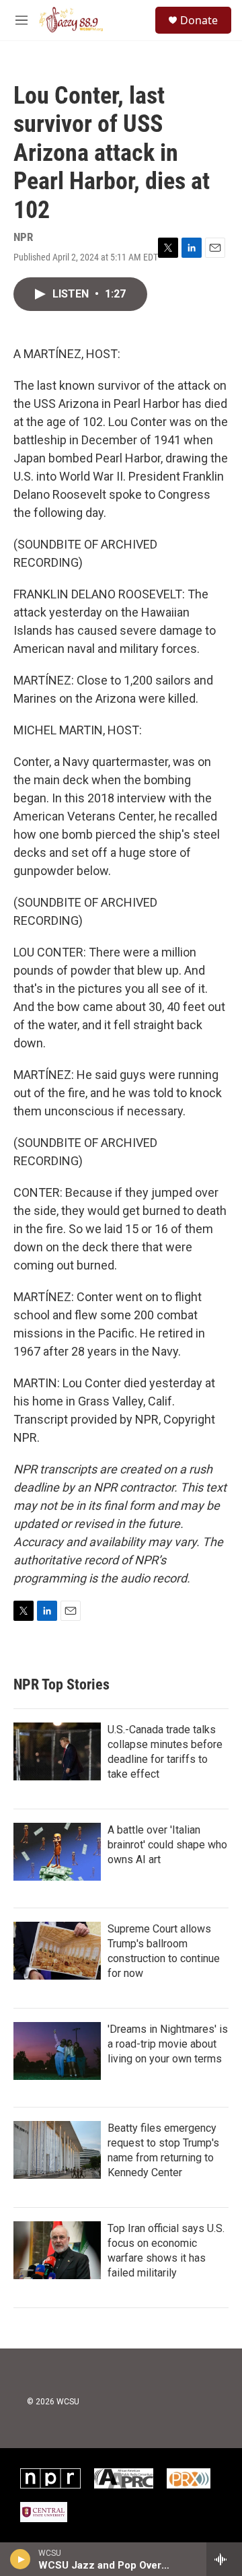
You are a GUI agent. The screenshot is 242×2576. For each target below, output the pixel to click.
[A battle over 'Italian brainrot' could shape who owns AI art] (57, 1852)
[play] (21, 2559)
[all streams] (224, 2559)
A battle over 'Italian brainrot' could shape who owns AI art (167, 1845)
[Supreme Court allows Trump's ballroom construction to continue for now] (57, 1951)
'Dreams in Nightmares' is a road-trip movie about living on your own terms (168, 2044)
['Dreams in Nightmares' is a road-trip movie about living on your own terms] (57, 2051)
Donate (199, 20)
